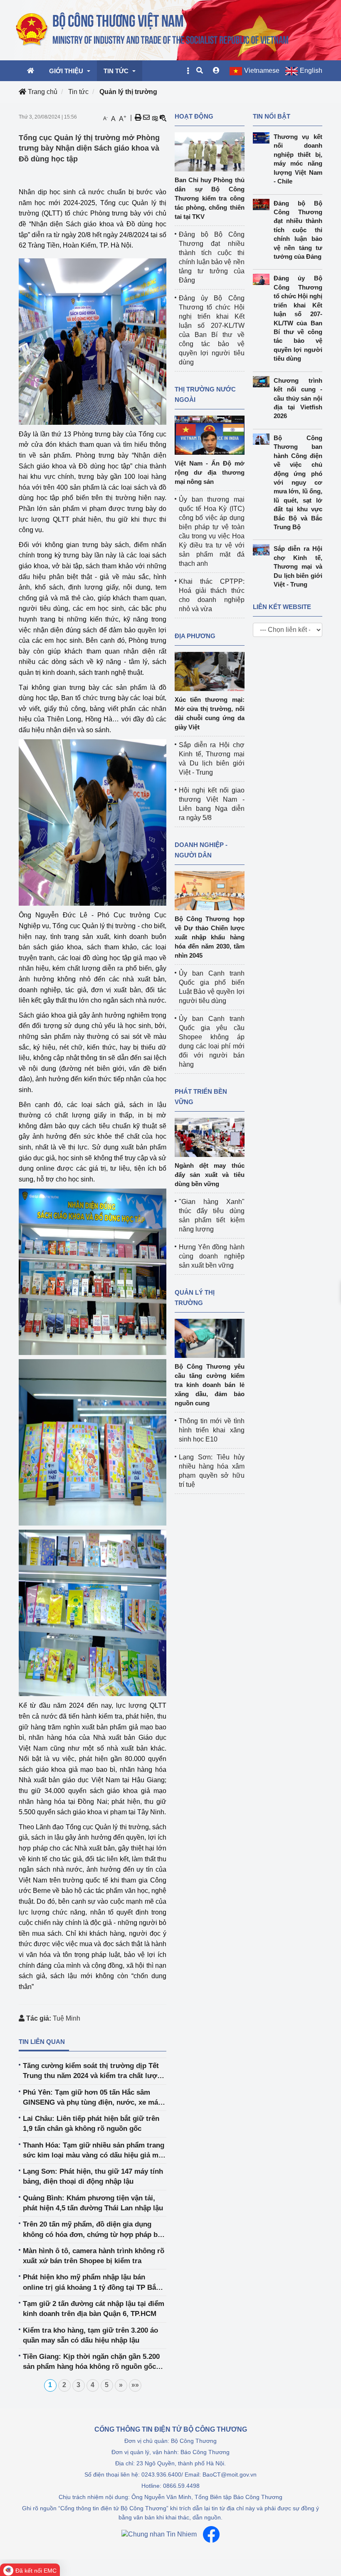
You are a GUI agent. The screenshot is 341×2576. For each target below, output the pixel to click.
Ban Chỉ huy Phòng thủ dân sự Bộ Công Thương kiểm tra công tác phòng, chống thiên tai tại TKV (210, 198)
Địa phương (195, 636)
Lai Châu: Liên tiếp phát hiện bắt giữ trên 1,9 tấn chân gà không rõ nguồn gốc (91, 2124)
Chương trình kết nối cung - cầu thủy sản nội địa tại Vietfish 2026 (298, 398)
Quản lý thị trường (128, 92)
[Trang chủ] (153, 30)
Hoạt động (194, 116)
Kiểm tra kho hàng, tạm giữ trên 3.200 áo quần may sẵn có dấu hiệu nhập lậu (90, 2335)
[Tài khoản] (216, 71)
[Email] (146, 118)
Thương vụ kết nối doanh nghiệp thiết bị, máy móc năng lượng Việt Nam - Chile (298, 159)
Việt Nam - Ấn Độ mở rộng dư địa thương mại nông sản (210, 472)
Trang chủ (42, 92)
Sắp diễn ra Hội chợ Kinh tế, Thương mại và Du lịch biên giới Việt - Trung (298, 566)
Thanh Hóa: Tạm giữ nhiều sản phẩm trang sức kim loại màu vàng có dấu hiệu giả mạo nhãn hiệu (95, 2151)
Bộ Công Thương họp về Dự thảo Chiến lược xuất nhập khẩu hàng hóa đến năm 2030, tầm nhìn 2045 (210, 937)
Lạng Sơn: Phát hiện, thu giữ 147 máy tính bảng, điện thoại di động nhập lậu (93, 2176)
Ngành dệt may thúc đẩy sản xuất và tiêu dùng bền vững (210, 1175)
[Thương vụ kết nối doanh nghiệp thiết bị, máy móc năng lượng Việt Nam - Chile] (263, 138)
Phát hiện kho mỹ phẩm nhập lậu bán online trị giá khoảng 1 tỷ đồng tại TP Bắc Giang (91, 2283)
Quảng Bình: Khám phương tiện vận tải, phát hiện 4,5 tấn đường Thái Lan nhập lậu (93, 2203)
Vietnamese (262, 71)
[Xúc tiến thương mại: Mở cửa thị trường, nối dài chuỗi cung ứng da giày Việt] (210, 671)
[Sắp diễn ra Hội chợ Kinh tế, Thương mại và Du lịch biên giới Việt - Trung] (263, 550)
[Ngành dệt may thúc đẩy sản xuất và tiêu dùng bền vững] (210, 1137)
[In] (138, 118)
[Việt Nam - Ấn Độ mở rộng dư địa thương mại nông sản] (210, 435)
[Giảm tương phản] (163, 118)
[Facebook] (211, 2534)
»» (135, 2385)
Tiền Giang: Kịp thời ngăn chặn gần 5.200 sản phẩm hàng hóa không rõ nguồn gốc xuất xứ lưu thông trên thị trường (91, 2362)
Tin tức (78, 92)
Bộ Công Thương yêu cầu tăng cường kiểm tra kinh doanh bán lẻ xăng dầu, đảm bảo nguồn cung (210, 1385)
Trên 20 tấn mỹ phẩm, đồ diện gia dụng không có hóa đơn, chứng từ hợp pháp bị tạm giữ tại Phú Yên (91, 2230)
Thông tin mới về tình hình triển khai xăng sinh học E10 (212, 1430)
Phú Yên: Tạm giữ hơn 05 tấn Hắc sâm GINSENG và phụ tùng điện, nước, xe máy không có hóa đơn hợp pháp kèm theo (92, 2098)
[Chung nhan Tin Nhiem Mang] (159, 2534)
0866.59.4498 (181, 2486)
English (311, 71)
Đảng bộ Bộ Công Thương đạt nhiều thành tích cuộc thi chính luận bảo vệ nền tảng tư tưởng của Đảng (298, 230)
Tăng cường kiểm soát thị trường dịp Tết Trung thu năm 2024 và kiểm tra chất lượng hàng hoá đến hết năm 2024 (94, 2072)
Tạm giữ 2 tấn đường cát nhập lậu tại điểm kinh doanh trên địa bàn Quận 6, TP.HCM (94, 2309)
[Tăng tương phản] (155, 118)
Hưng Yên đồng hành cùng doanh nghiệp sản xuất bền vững (212, 1256)
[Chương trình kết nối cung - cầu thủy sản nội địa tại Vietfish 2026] (263, 382)
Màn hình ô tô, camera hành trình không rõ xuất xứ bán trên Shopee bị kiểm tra (94, 2256)
